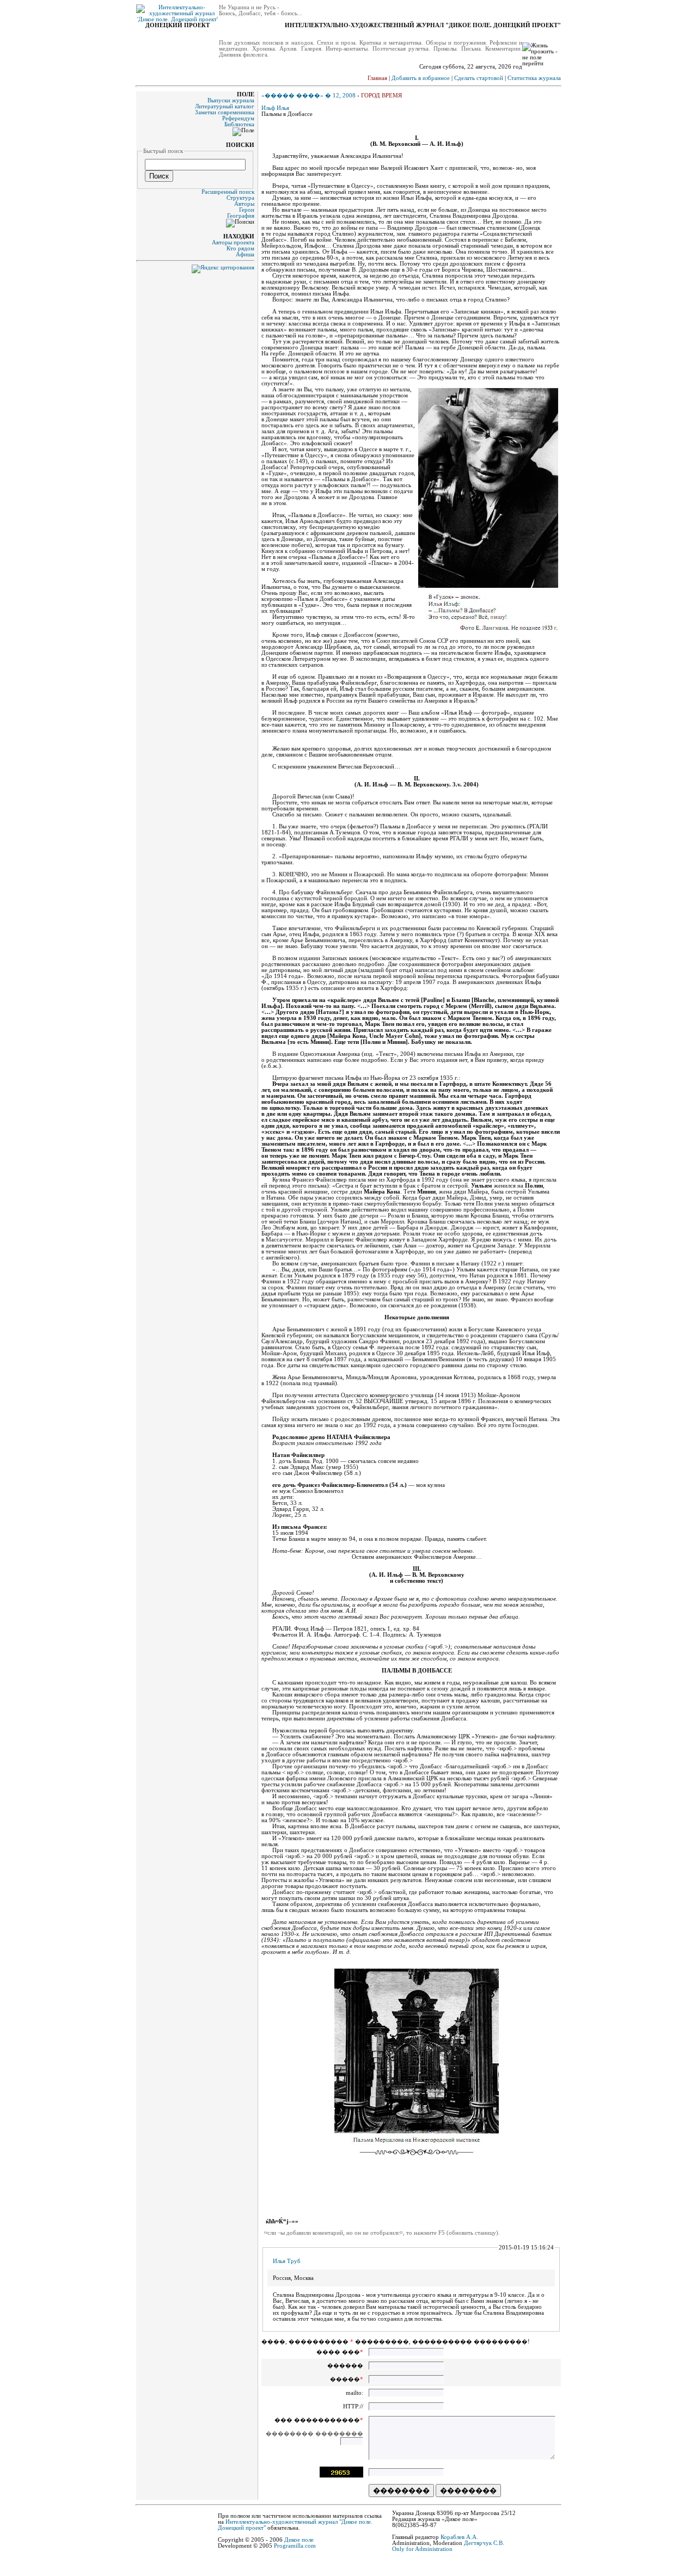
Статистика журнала (534, 78)
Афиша (245, 254)
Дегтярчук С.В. (484, 2543)
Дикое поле (299, 2540)
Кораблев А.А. (459, 2537)
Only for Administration (422, 2549)
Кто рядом (240, 248)
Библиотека (239, 124)
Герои (247, 210)
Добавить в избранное (421, 78)
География (241, 216)
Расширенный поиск (228, 192)
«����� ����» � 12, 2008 (308, 96)
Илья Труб (287, 2261)
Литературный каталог (225, 106)
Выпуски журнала (231, 100)
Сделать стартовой (479, 78)
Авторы (244, 204)
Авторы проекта (233, 242)
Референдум (238, 118)
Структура (240, 198)
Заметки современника (225, 112)
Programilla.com (295, 2546)
